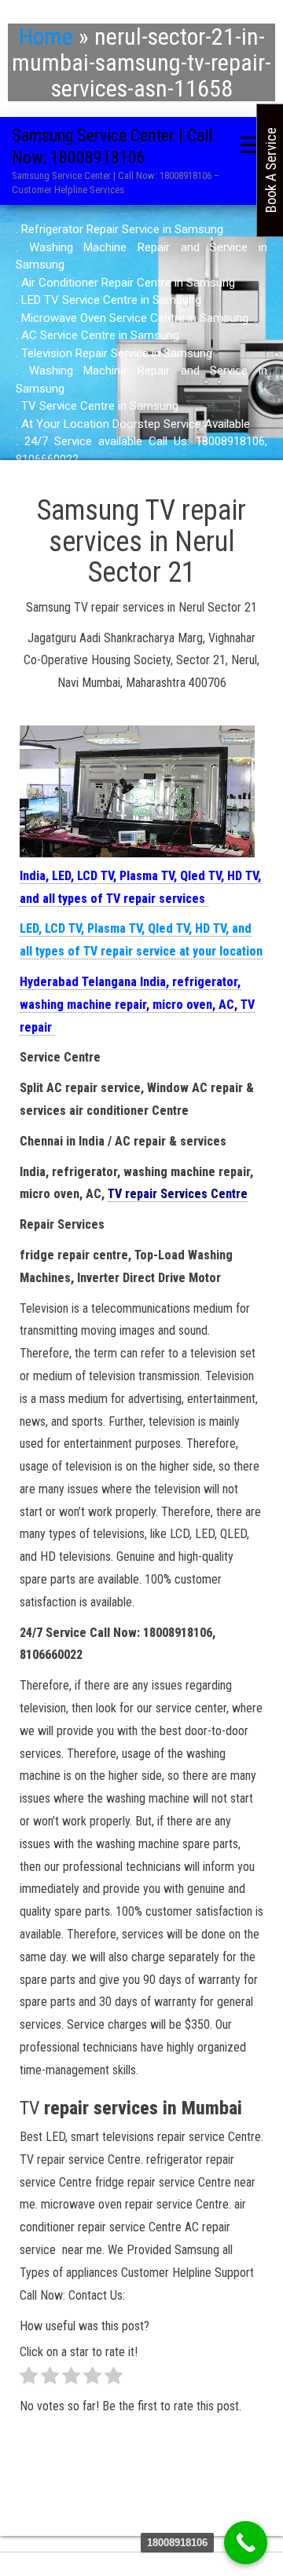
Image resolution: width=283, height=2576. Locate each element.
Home (46, 37)
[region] (141, 344)
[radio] (29, 2379)
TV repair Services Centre (178, 1194)
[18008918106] (246, 2543)
